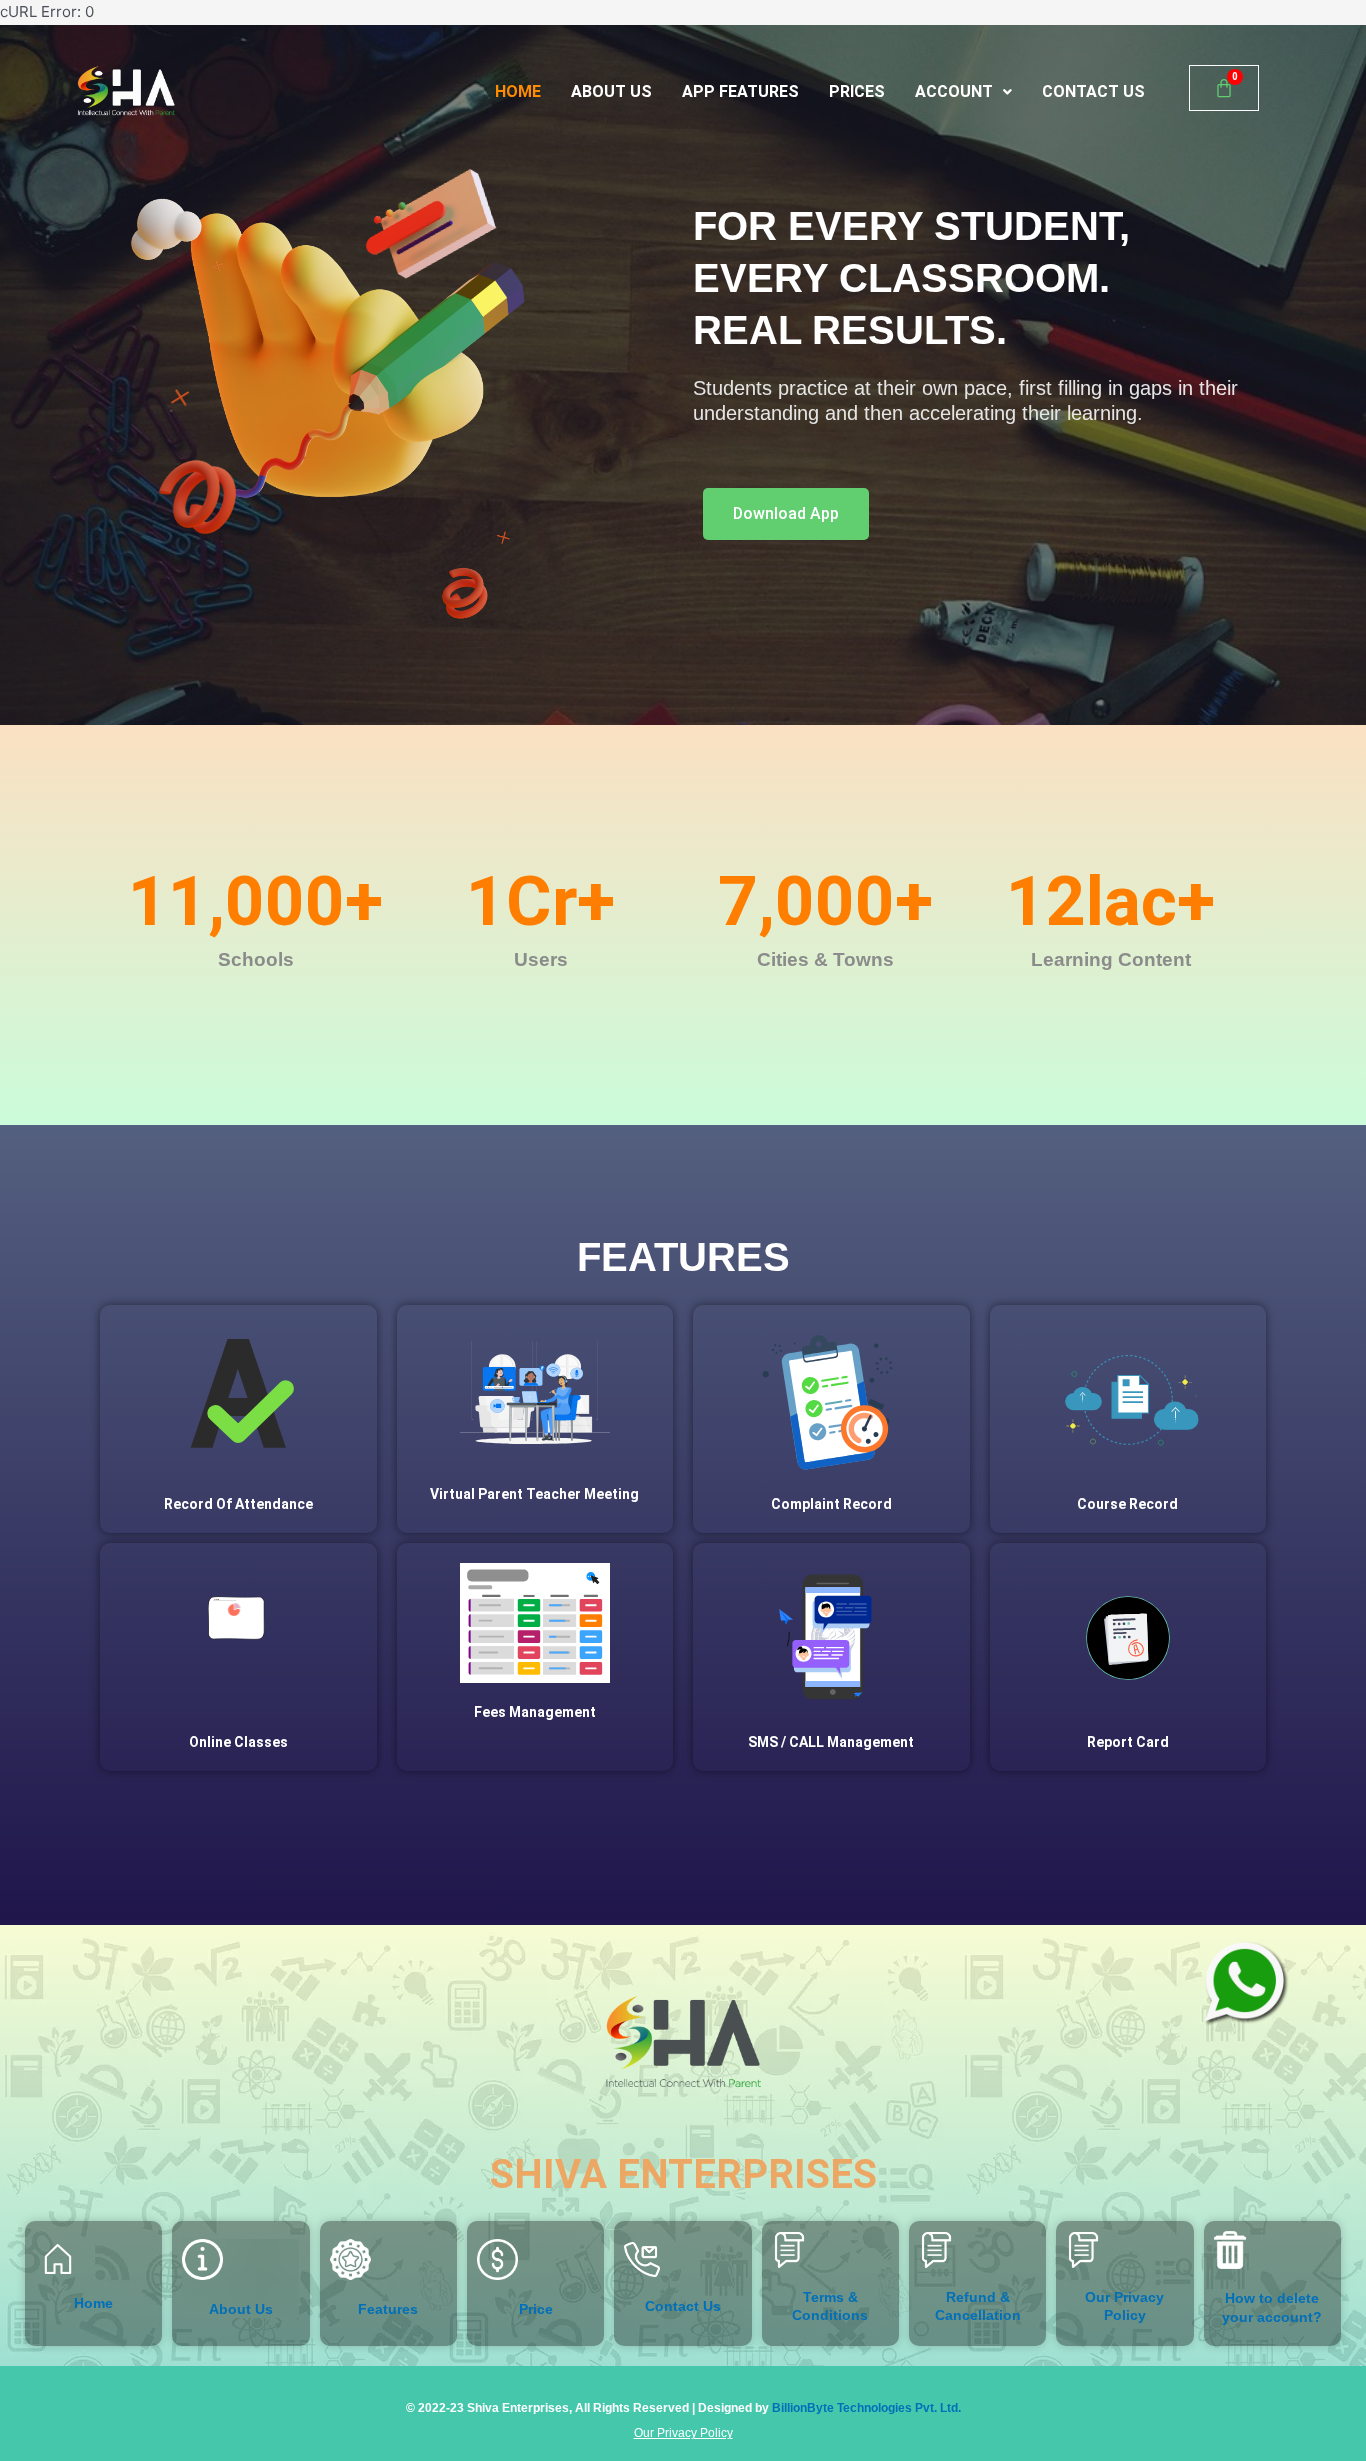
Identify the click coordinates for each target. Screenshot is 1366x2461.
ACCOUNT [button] (954, 91)
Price (536, 2309)
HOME (518, 91)
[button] (963, 92)
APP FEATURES (740, 91)
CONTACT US (1093, 91)
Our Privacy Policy (683, 2433)
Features (388, 2309)
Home (93, 2303)
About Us (241, 2309)
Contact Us (683, 2306)
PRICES (857, 91)
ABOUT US (611, 91)
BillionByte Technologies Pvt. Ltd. (866, 2408)
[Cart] (1224, 88)
